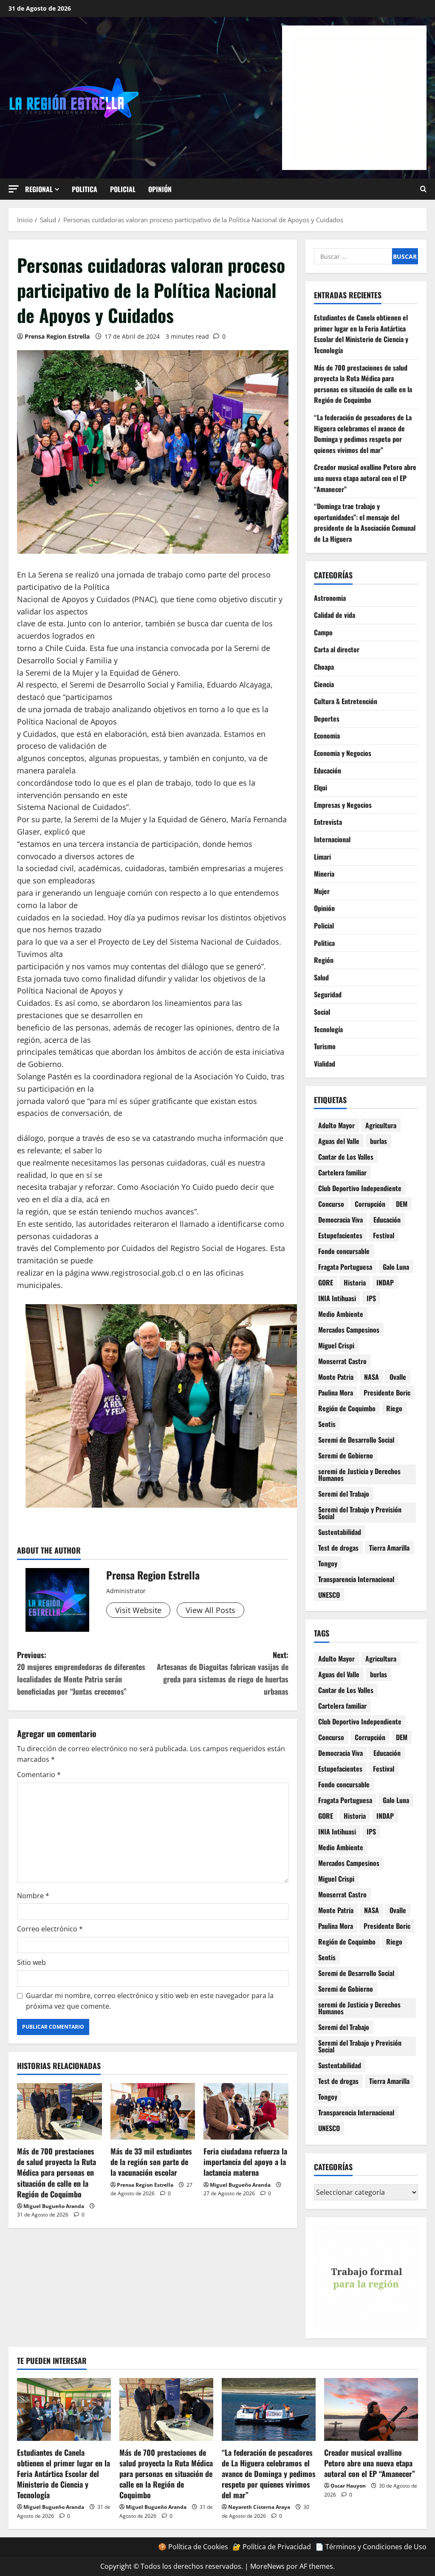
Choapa (324, 667)
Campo (323, 632)
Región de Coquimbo (347, 1408)
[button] (14, 189)
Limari (322, 857)
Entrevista (328, 822)
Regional (39, 189)
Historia (355, 1282)
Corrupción (370, 1204)
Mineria (324, 874)
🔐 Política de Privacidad (272, 2547)
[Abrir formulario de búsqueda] (423, 189)
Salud (321, 977)
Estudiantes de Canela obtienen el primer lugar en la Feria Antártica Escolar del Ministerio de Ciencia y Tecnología (361, 334)
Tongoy (328, 1563)
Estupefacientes (340, 1235)
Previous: (81, 1673)
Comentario (39, 1775)
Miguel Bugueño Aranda (54, 2206)
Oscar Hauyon (348, 2486)
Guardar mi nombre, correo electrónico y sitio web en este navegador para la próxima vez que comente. (150, 2001)
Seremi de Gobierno (346, 1455)
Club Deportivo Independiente (360, 1188)
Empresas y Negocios (343, 805)
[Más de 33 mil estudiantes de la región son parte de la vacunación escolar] (153, 2111)
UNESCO (329, 1595)
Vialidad (325, 1064)
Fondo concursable (344, 1251)
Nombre (33, 1896)
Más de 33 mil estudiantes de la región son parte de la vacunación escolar (151, 2162)
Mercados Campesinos (349, 1330)
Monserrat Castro (342, 1361)
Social (322, 1012)
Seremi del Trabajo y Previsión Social (360, 1513)
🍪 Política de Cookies (193, 2547)
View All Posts (210, 1610)
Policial (123, 189)
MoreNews (267, 2566)
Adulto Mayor (336, 1125)
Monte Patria (336, 1377)
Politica (85, 189)
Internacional (332, 839)
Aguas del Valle (339, 1141)
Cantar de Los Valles (346, 1157)
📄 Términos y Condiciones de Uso (371, 2547)
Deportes (327, 719)
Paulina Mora (336, 1393)
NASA (371, 1377)
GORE (326, 1282)
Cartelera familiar (342, 1172)
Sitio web (31, 1962)
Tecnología (328, 1029)
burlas (379, 1141)
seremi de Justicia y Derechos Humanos (359, 1475)
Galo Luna (396, 1267)
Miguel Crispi (336, 1345)
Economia (327, 736)
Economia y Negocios (343, 753)
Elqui (321, 787)
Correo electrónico (50, 1929)
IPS (371, 1298)
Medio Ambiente (341, 1314)
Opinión (160, 189)
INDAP (385, 1282)
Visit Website (138, 1610)
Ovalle (398, 1377)
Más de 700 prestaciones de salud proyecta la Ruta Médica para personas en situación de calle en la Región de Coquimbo (56, 2173)
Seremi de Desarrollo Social (356, 1440)
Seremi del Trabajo (344, 1494)
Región (324, 960)
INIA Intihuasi (337, 1298)
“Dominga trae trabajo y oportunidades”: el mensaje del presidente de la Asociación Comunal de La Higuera (365, 522)
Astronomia (330, 598)
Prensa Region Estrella (57, 336)
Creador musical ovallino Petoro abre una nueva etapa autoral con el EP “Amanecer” (365, 478)
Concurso (331, 1204)
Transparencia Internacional (356, 1579)
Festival (384, 1235)
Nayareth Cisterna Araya (259, 2507)
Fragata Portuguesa (345, 1267)
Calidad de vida (335, 615)
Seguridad (328, 994)
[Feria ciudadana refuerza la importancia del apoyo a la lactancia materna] (246, 2111)
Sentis (327, 1424)
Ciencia (324, 684)
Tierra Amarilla (389, 1548)
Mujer (322, 891)
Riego (394, 1408)
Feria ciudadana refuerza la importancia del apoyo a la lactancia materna (245, 2162)
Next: (222, 1673)
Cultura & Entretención (346, 701)
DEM (402, 1204)
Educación (328, 770)
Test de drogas (338, 1548)
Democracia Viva (340, 1220)
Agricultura (381, 1125)
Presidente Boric (387, 1393)
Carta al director (337, 649)
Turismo (325, 1046)
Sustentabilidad (340, 1532)
